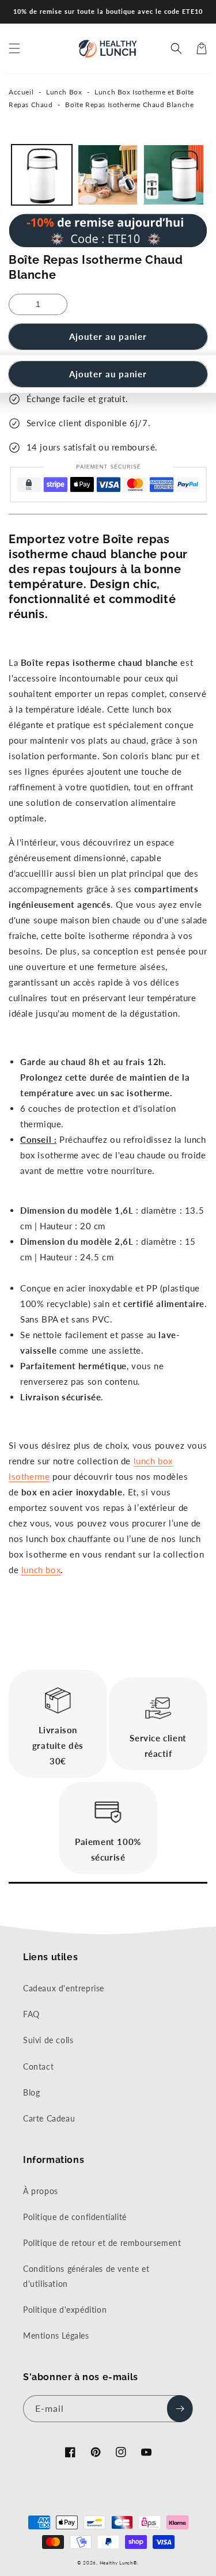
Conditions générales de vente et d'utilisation (86, 2276)
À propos (41, 2191)
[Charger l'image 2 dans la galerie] (108, 175)
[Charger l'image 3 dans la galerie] (174, 175)
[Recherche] (176, 48)
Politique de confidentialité (75, 2217)
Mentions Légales (56, 2336)
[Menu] (14, 48)
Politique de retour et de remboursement (102, 2243)
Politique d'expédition (65, 2310)
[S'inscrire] (180, 2409)
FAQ (31, 2014)
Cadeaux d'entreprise (64, 1988)
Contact (38, 2067)
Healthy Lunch (116, 2563)
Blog (31, 2092)
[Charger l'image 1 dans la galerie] (42, 175)
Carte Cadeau (49, 2118)
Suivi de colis (48, 2040)
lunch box (41, 1570)
